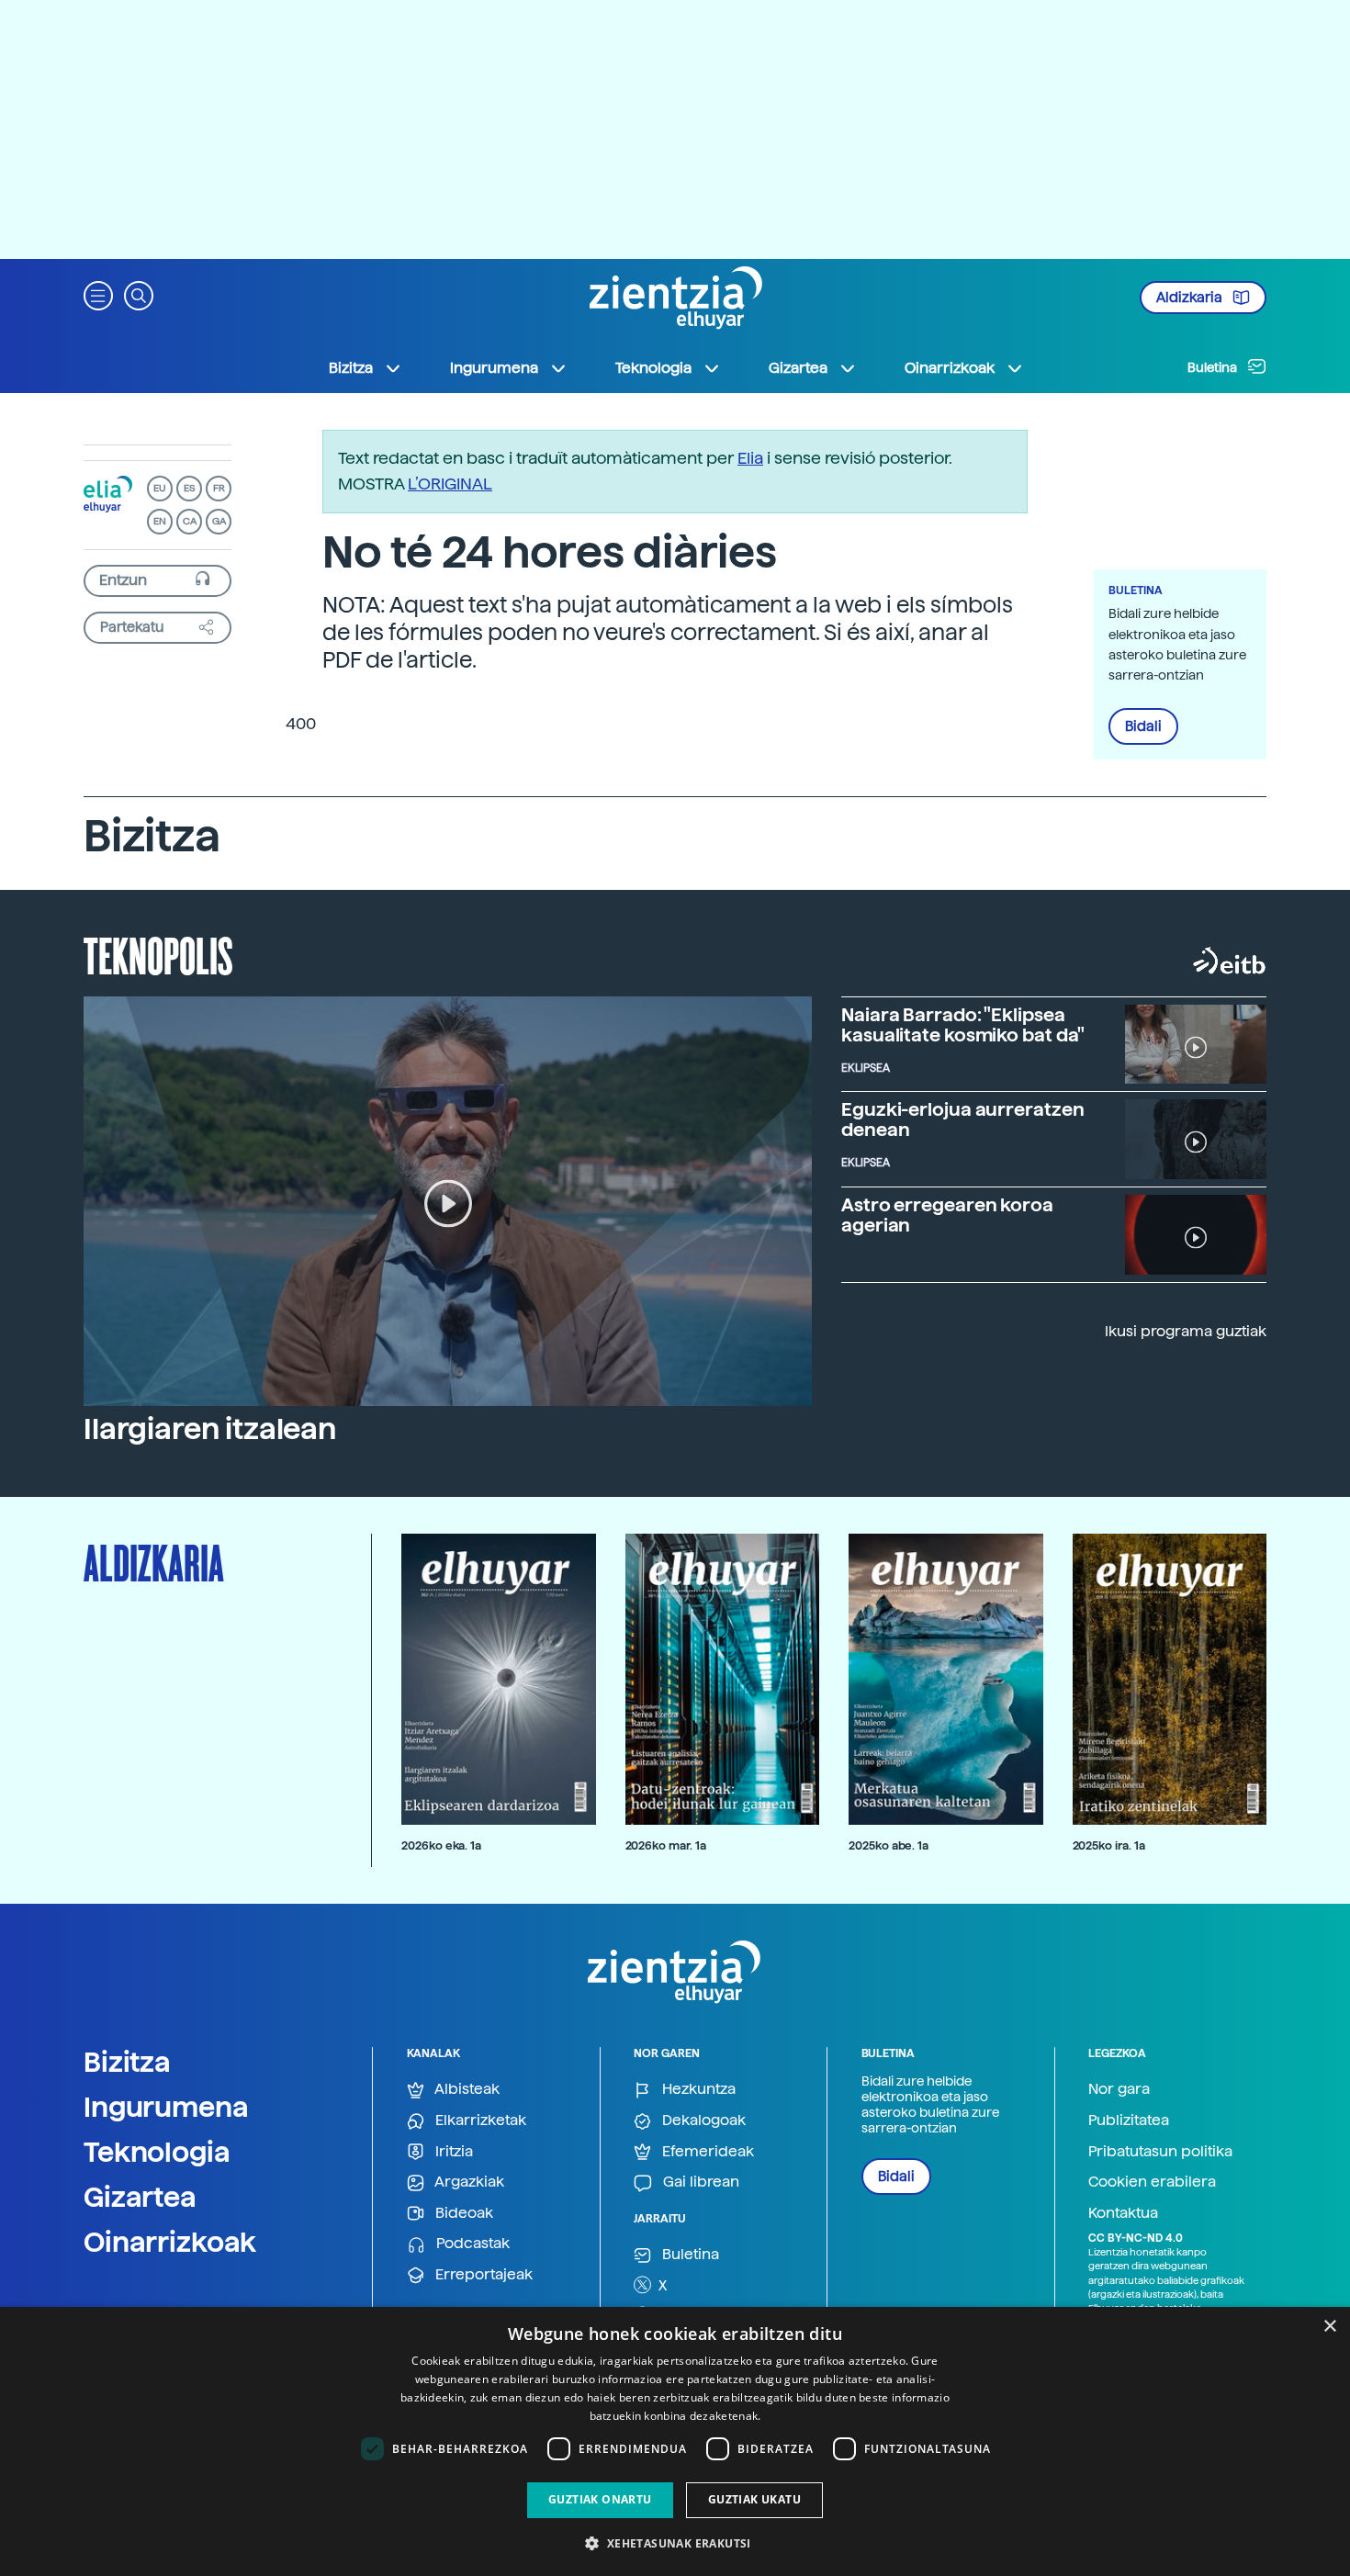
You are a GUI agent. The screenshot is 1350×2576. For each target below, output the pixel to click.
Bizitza (127, 2062)
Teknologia (157, 2152)
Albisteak (466, 2089)
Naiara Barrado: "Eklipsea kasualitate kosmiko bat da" (963, 1025)
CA (190, 521)
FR (219, 488)
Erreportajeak (482, 2274)
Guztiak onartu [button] (600, 2499)
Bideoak (462, 2213)
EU (160, 488)
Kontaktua (1123, 2213)
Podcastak (471, 2243)
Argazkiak (468, 2182)
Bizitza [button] (351, 368)
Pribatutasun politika (1160, 2151)
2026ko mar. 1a (666, 1845)
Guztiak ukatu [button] (754, 2499)
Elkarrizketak (479, 2120)
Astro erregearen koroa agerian (947, 1215)
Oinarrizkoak (170, 2242)
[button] (98, 294)
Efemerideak (706, 2151)
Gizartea (140, 2197)
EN (160, 521)
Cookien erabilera (1152, 2182)
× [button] (1329, 2327)
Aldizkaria (1191, 298)
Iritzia (452, 2151)
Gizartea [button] (798, 368)
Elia (750, 458)
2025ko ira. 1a (1109, 1845)
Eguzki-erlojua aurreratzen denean (962, 1119)
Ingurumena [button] (494, 368)
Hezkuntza (697, 2089)
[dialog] (675, 2441)
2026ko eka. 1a (441, 1845)
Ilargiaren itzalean (210, 1429)
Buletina (1214, 367)
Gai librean (699, 2182)
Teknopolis (158, 954)
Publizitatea (1129, 2120)
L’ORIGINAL (450, 484)
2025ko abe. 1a (889, 1845)
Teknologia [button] (653, 368)
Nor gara (1119, 2089)
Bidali (1143, 726)
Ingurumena (166, 2107)
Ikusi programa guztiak (1186, 1331)
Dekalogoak (702, 2120)
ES (189, 488)
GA (219, 521)
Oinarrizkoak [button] (950, 368)
